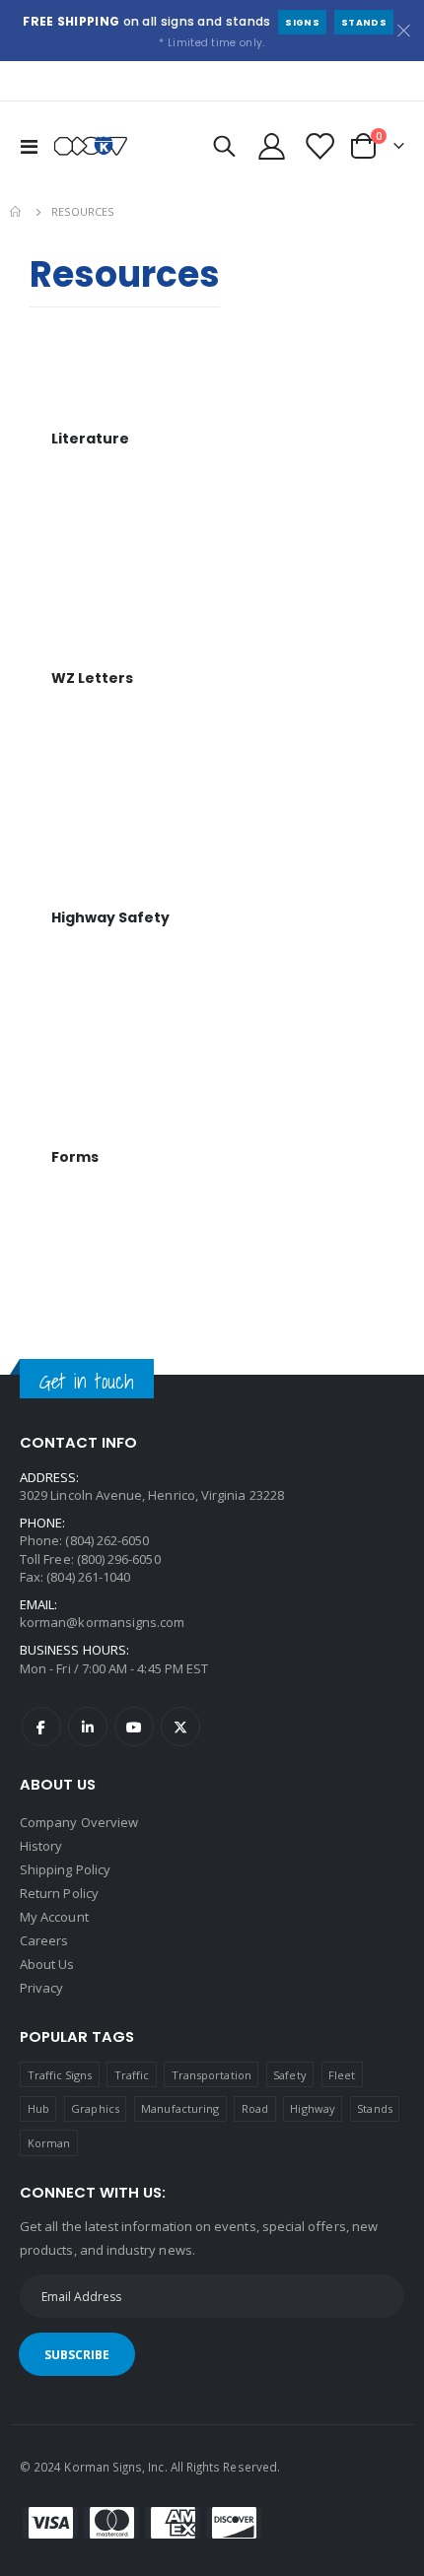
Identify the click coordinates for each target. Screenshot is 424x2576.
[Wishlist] (318, 146)
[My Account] (272, 146)
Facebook (41, 1727)
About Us (47, 1964)
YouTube (134, 1727)
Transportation (212, 2075)
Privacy (41, 1988)
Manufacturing (180, 2108)
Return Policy (59, 1893)
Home (17, 212)
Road (255, 2108)
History (41, 1846)
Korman (49, 2143)
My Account (54, 1917)
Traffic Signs (60, 2075)
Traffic (132, 2075)
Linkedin (88, 1727)
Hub (38, 2108)
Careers (44, 1940)
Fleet (342, 2075)
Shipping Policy (65, 1869)
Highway (312, 2108)
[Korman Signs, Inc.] (91, 146)
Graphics (95, 2108)
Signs (302, 22)
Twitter (180, 1727)
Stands (364, 22)
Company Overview (79, 1822)
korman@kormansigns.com (102, 1622)
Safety (289, 2075)
